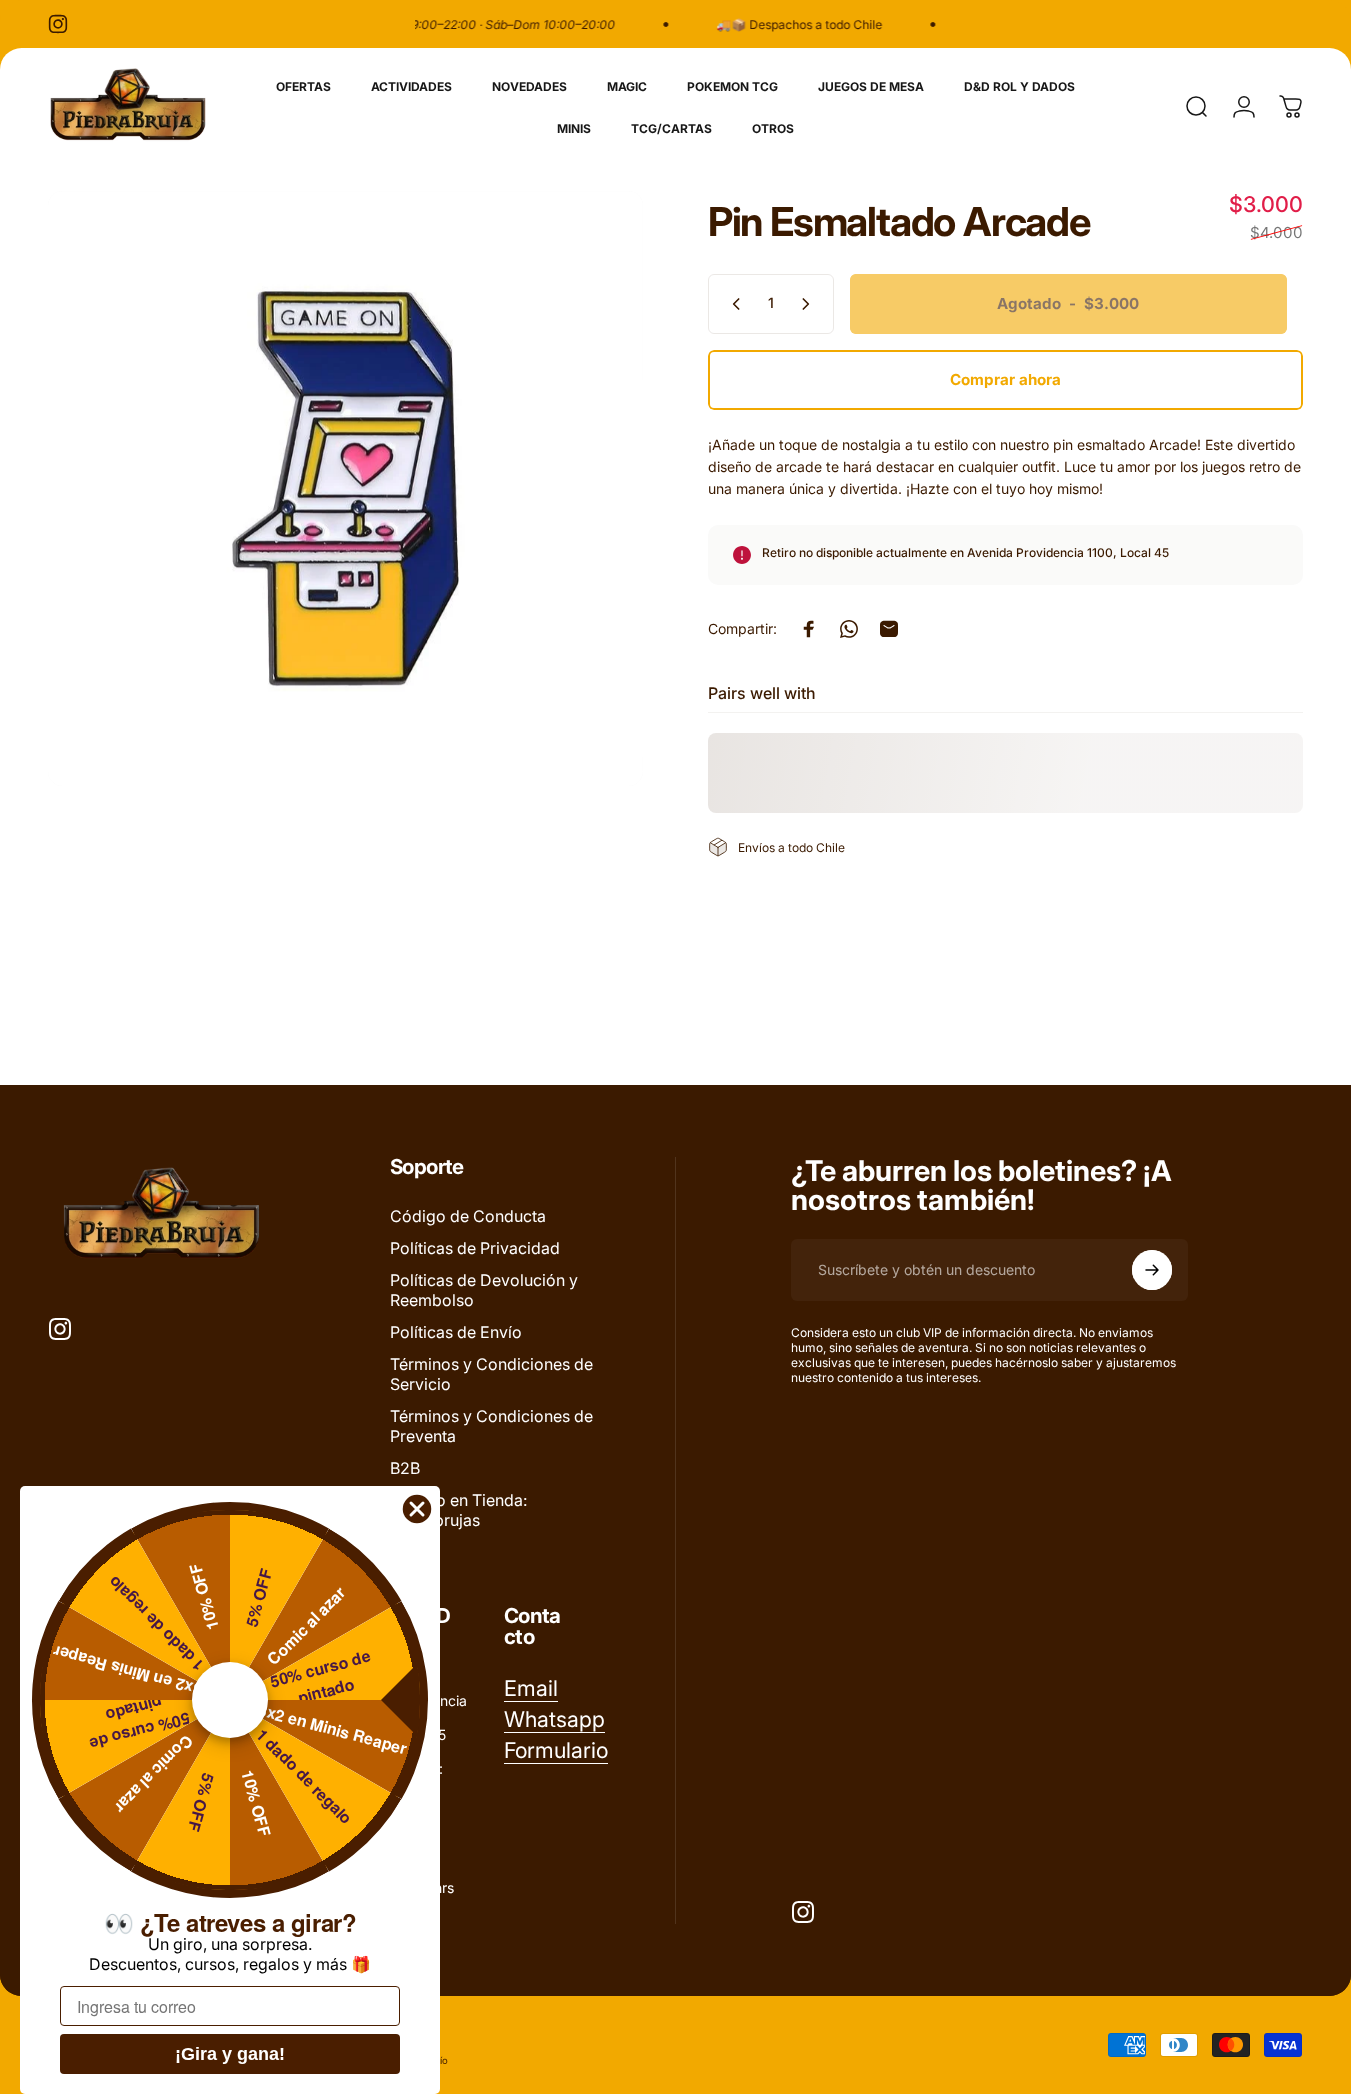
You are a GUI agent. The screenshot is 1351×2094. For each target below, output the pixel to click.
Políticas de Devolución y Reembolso (484, 1290)
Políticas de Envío (456, 1332)
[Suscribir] (1152, 1270)
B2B (405, 1468)
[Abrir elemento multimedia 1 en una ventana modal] (345, 488)
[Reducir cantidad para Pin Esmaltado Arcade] (732, 304)
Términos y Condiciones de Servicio (491, 1374)
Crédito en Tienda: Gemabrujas (458, 1510)
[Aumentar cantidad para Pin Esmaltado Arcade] (810, 304)
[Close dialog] (417, 1509)
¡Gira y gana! (230, 2054)
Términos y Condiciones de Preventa (491, 1426)
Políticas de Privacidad (475, 1248)
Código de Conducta (468, 1216)
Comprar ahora (1005, 379)
